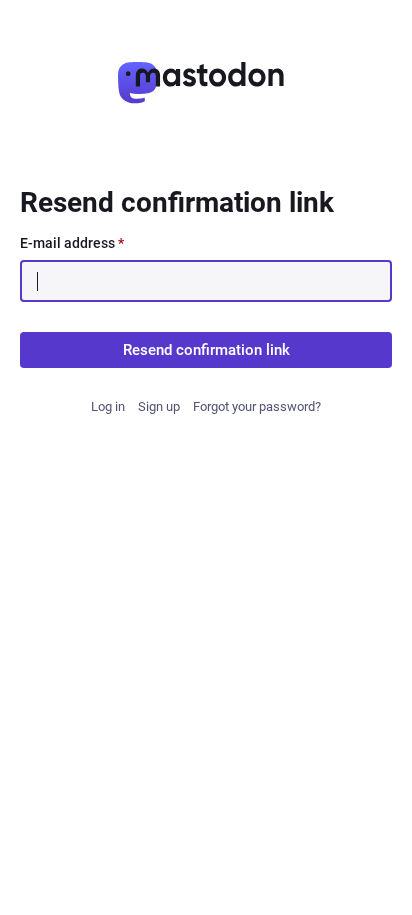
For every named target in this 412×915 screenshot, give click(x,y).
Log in (108, 406)
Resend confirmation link (206, 350)
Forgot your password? (257, 406)
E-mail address (72, 243)
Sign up (159, 406)
